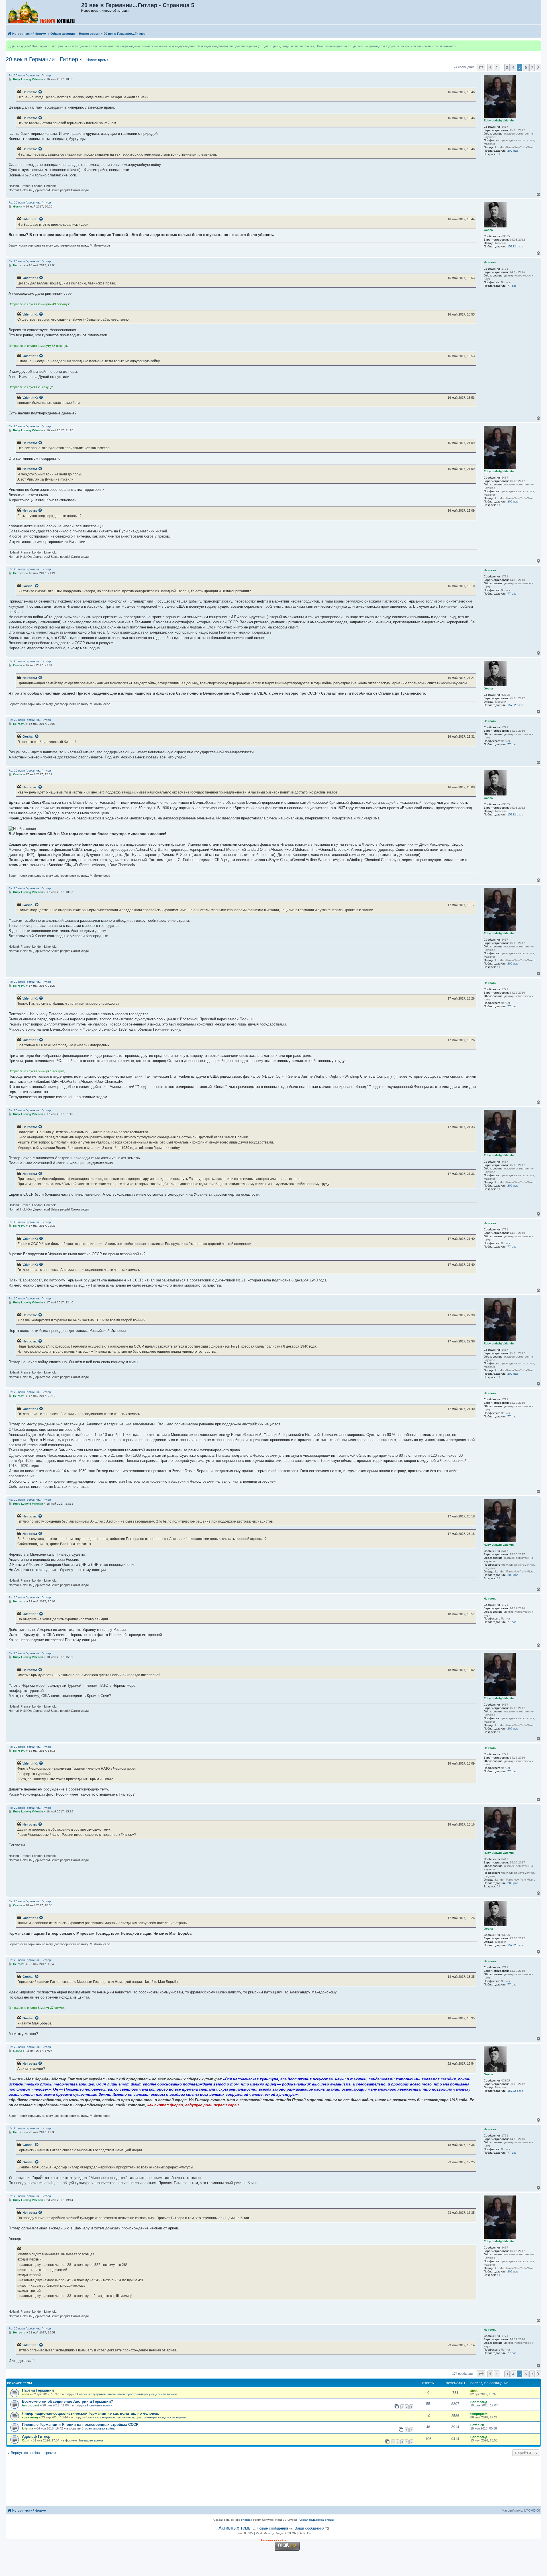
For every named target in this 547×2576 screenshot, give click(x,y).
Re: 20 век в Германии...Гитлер (30, 75)
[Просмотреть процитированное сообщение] (40, 92)
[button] (481, 67)
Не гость (29, 92)
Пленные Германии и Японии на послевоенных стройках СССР (80, 2425)
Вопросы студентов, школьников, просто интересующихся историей (127, 2394)
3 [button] (507, 67)
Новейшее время (100, 2405)
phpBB (246, 2520)
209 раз (513, 151)
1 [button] (497, 67)
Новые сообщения (272, 2528)
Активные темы (235, 2528)
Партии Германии (38, 2390)
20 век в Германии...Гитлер (42, 59)
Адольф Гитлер (36, 2436)
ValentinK (30, 219)
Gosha (27, 586)
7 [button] (532, 67)
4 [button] (513, 67)
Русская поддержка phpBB (316, 2520)
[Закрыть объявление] (537, 45)
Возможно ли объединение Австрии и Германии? (68, 2401)
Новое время (97, 60)
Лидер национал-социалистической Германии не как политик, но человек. (91, 2413)
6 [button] (526, 67)
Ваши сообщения (309, 2528)
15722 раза (515, 246)
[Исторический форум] (44, 12)
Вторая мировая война (98, 2428)
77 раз (512, 286)
